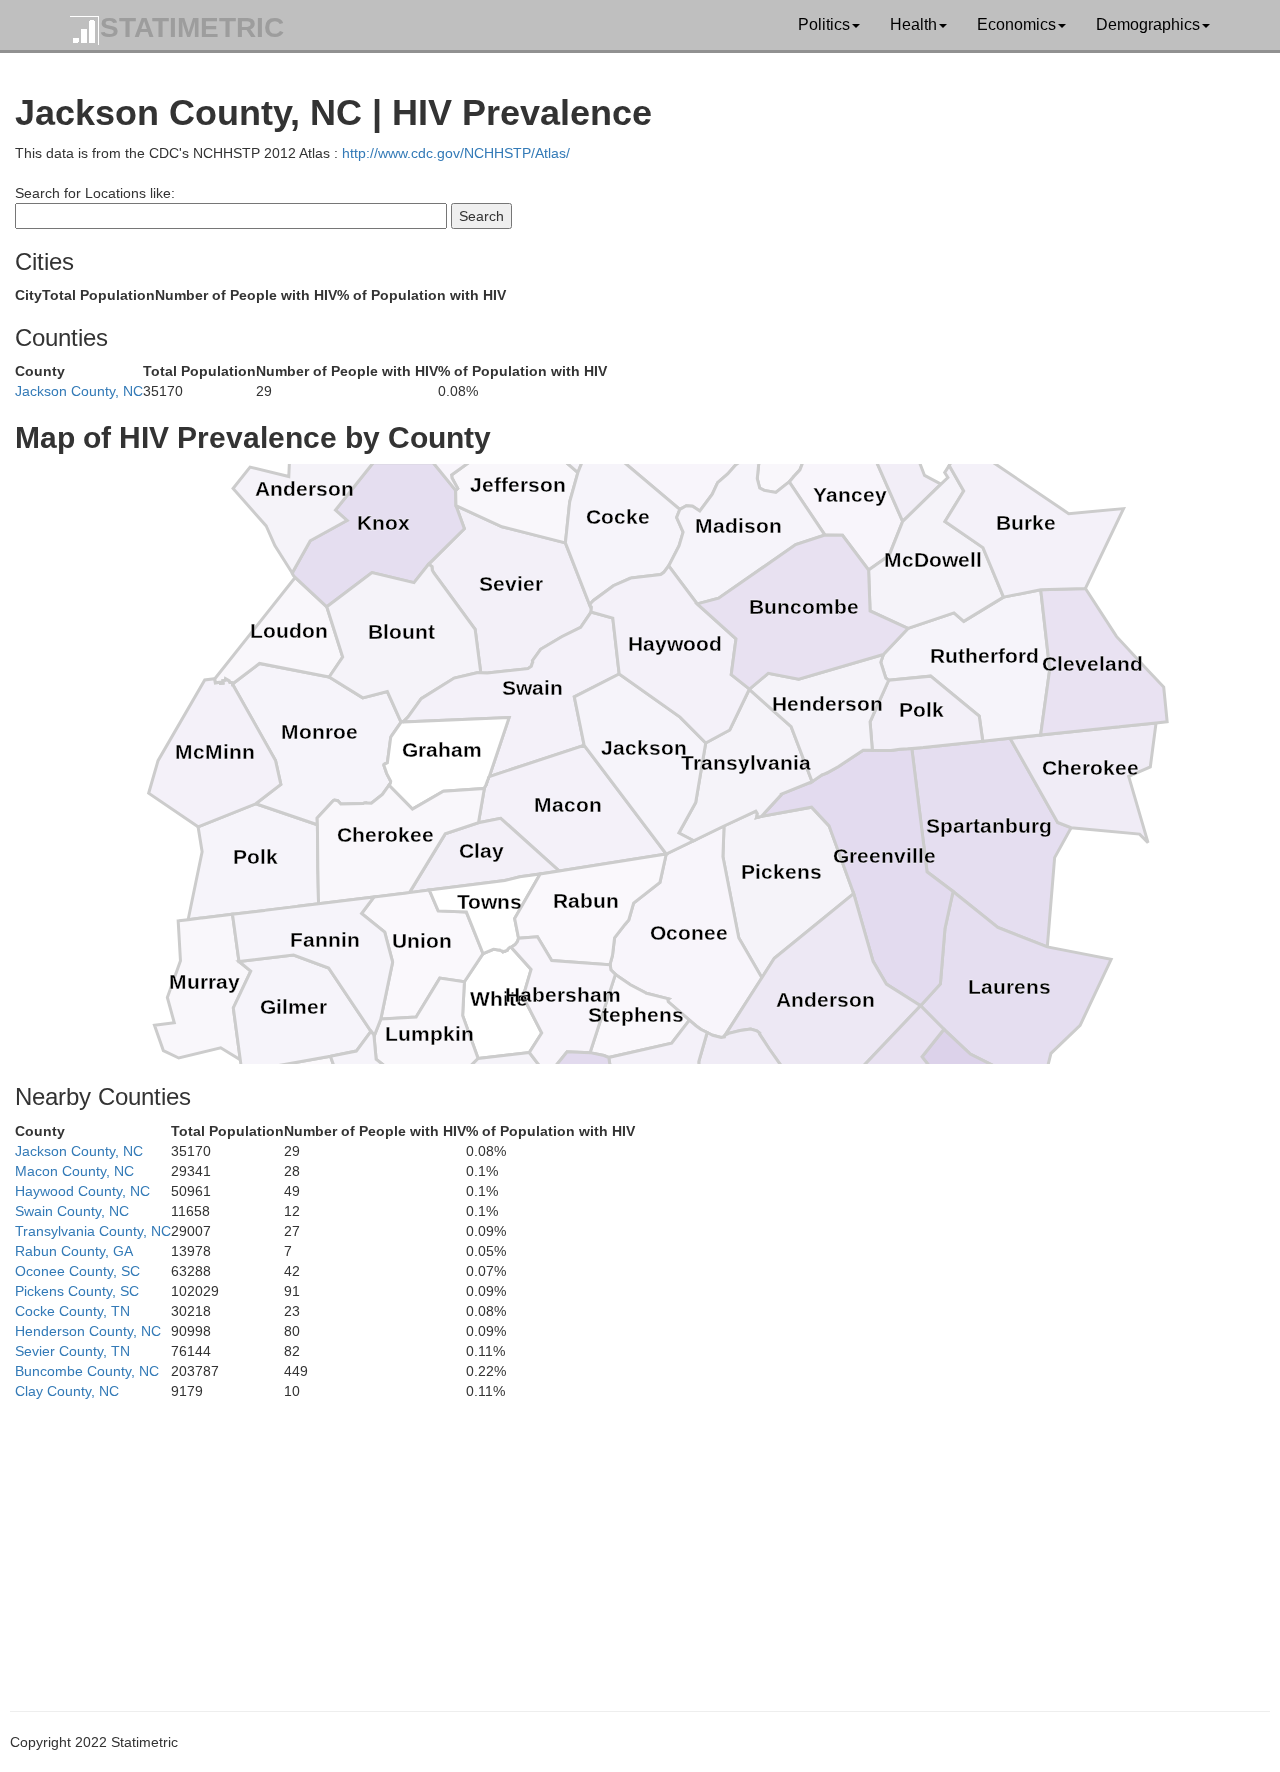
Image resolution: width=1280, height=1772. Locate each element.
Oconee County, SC (77, 1271)
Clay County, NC (67, 1391)
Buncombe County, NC (87, 1371)
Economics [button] (1016, 24)
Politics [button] (824, 24)
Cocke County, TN (72, 1311)
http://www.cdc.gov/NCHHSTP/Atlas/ (456, 153)
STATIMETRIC (192, 27)
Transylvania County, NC (93, 1231)
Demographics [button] (1148, 24)
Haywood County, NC (82, 1191)
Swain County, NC (72, 1211)
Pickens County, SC (77, 1291)
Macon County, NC (74, 1171)
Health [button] (913, 24)
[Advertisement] (615, 1541)
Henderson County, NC (88, 1331)
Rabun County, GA (74, 1251)
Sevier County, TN (72, 1351)
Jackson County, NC (79, 391)
